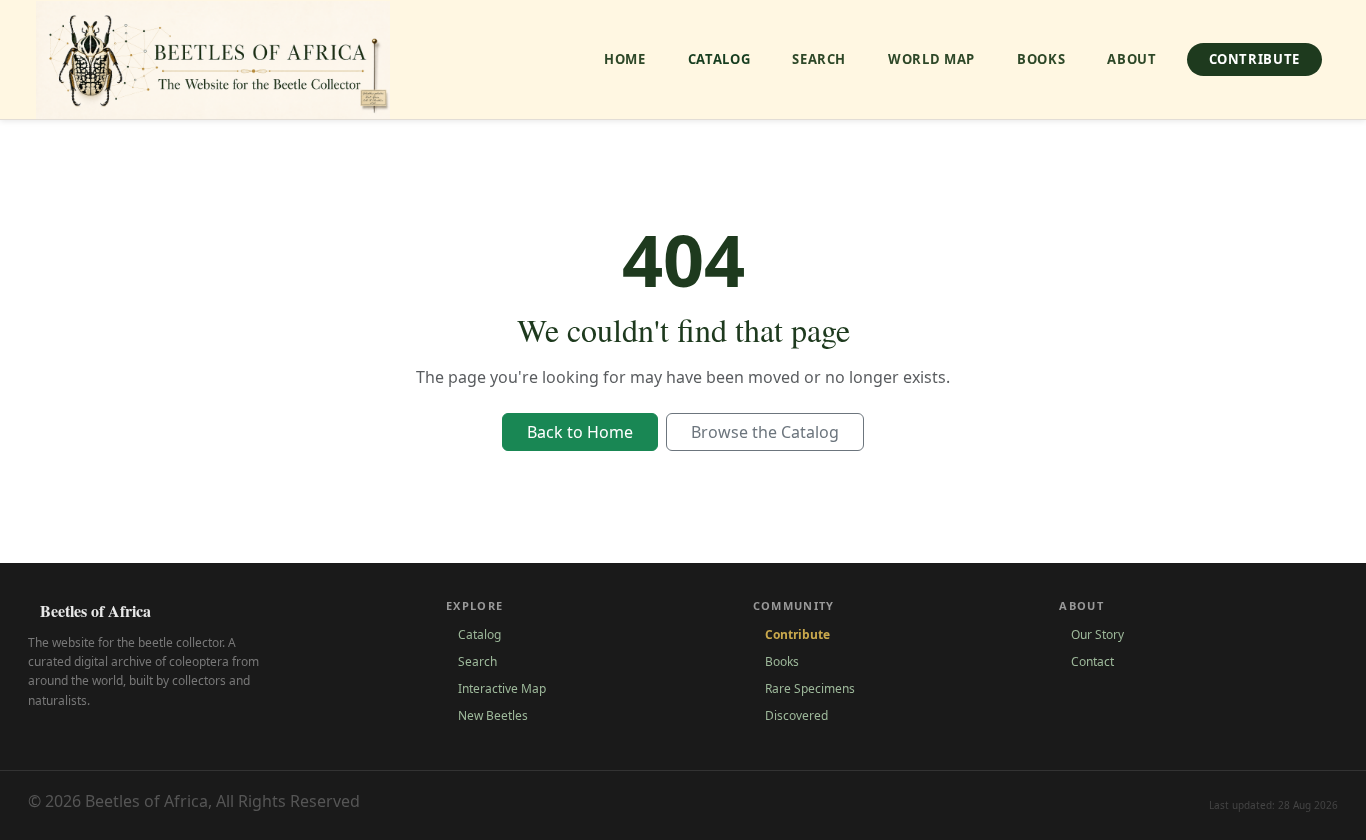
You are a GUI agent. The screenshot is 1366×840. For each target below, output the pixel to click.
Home (625, 59)
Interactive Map (502, 688)
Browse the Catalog (765, 432)
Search (819, 59)
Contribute (1255, 59)
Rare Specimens (810, 688)
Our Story (1097, 634)
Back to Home (580, 432)
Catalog (719, 59)
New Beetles (493, 715)
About (1131, 59)
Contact (1092, 661)
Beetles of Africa (95, 610)
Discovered (796, 715)
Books (1041, 59)
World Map (931, 59)
